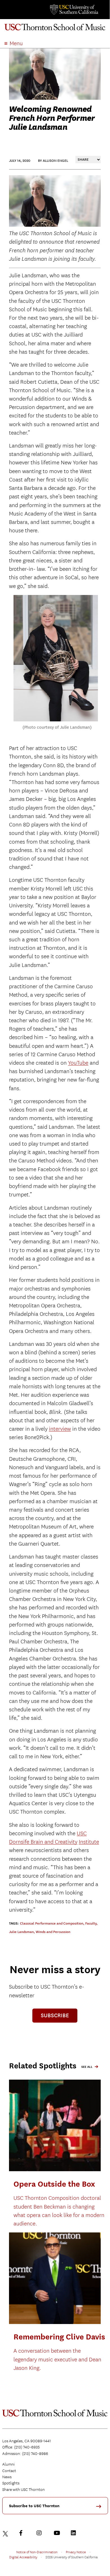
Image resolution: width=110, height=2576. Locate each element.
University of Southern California (74, 10)
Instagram (41, 2533)
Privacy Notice (76, 2552)
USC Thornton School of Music (55, 29)
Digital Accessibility (23, 2557)
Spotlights (11, 2483)
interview (60, 1429)
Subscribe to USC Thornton (34, 2506)
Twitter (6, 2533)
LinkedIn (75, 2533)
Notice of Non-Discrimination (37, 2552)
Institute (89, 1842)
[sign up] (101, 2508)
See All (87, 2067)
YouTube (78, 1063)
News (7, 2477)
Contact (9, 2471)
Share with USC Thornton (23, 2489)
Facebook (23, 2533)
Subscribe (55, 2015)
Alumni (8, 2464)
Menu (16, 43)
